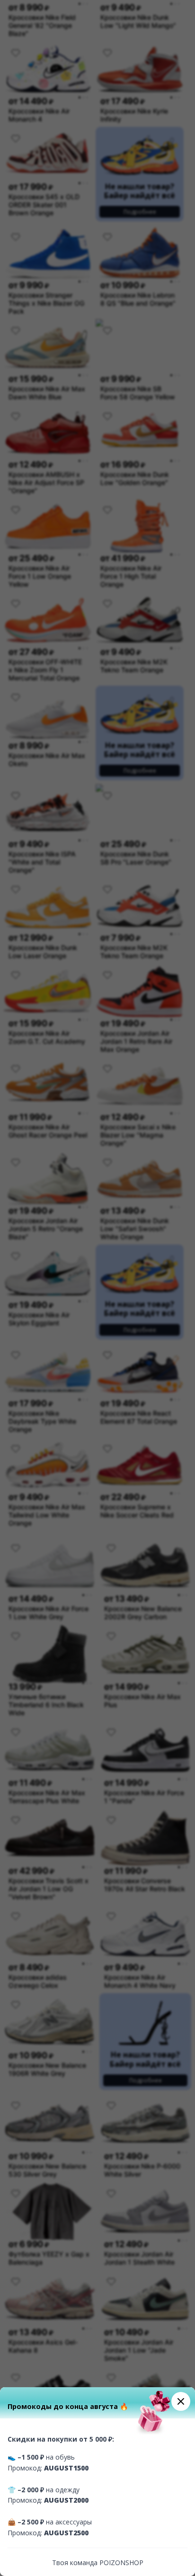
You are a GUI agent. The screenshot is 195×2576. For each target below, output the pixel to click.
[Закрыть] (181, 2401)
